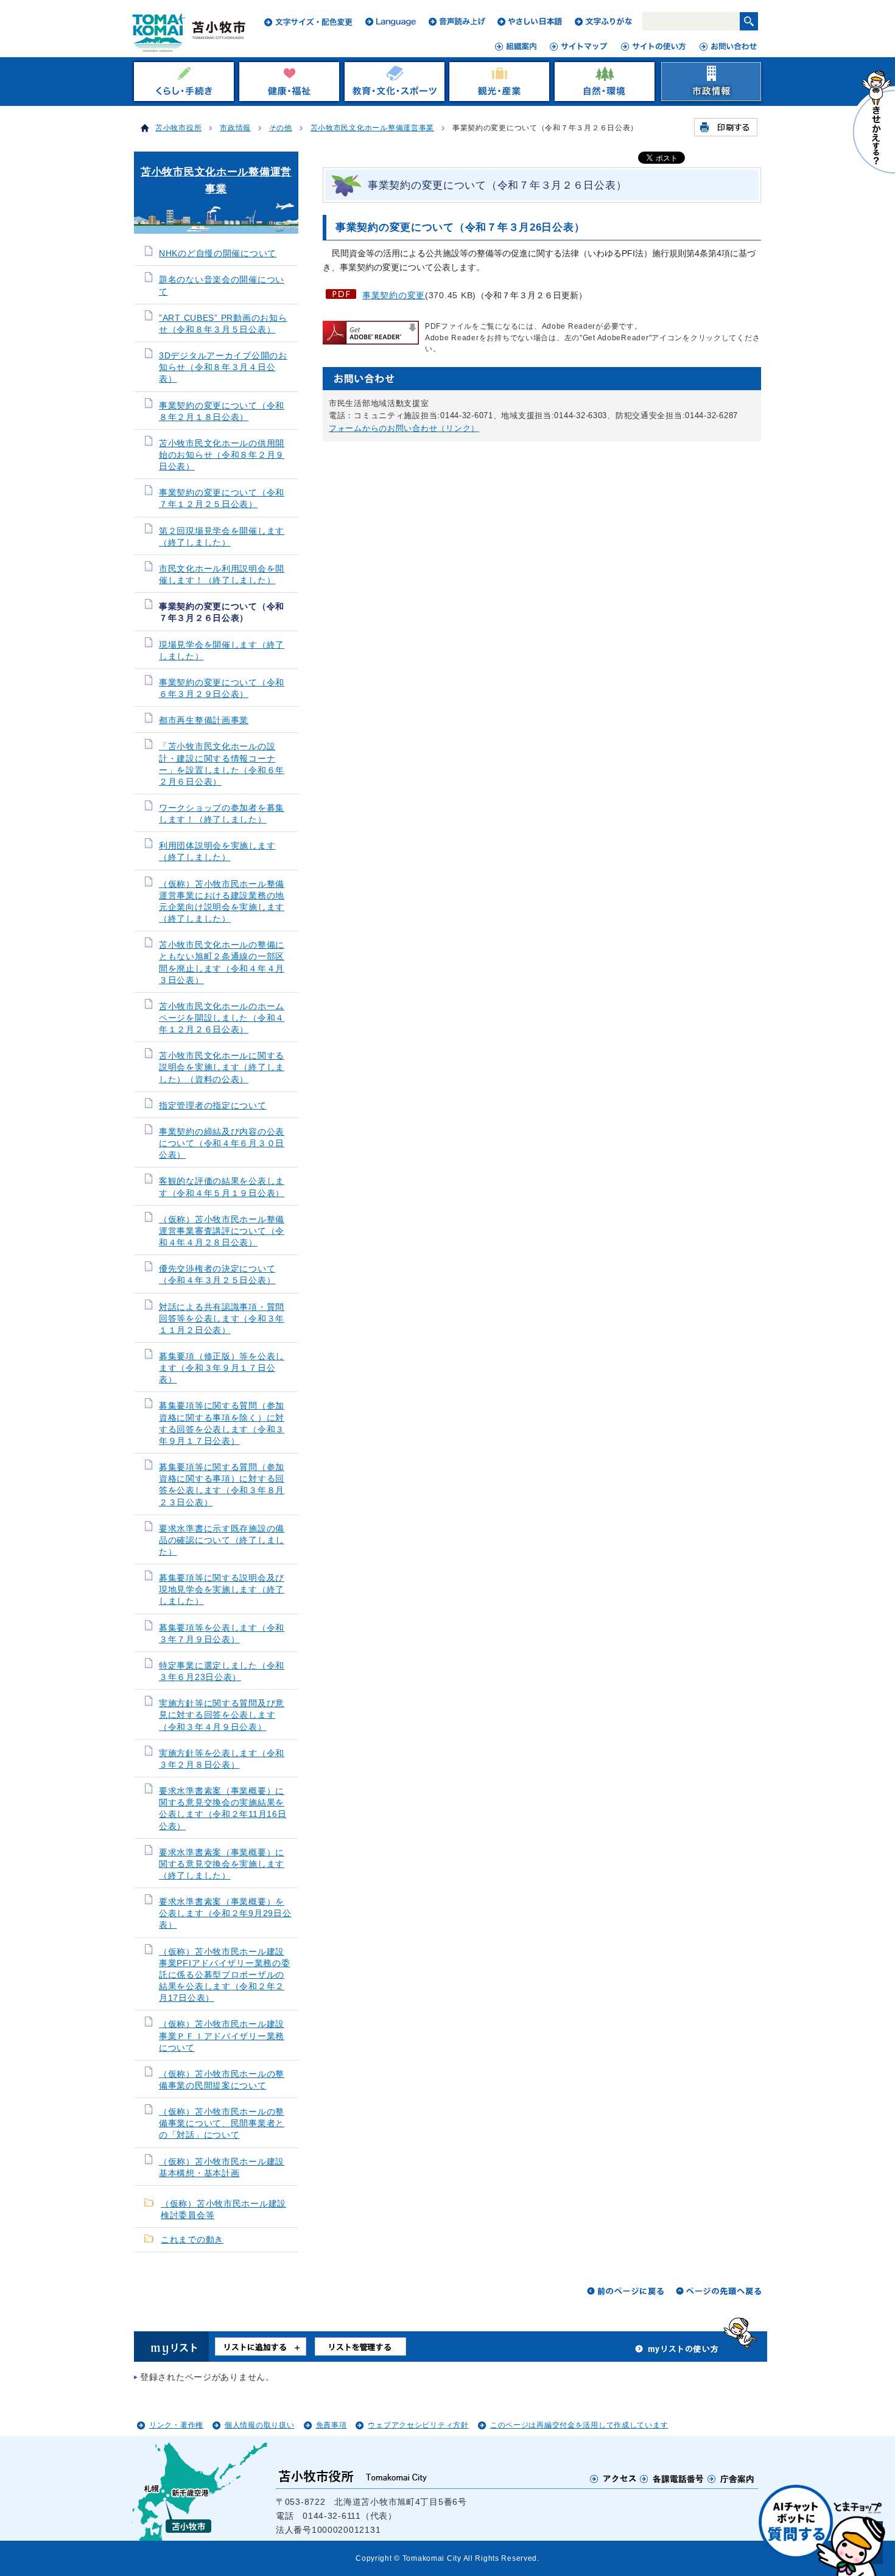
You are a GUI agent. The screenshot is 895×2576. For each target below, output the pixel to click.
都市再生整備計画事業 (204, 720)
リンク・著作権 (176, 2425)
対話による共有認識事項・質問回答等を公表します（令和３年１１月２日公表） (222, 1319)
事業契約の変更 (394, 295)
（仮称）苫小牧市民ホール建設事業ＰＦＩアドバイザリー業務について (222, 2036)
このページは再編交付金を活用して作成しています (579, 2425)
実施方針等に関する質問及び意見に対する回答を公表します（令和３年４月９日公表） (222, 1715)
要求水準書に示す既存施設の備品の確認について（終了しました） (222, 1540)
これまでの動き (192, 2240)
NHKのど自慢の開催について (218, 254)
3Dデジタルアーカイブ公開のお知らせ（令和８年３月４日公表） (223, 367)
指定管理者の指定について (213, 1106)
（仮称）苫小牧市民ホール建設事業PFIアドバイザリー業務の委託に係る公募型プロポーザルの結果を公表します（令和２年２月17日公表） (225, 1975)
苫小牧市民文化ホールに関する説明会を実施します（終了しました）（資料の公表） (222, 1067)
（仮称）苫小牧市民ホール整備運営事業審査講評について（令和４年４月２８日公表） (222, 1231)
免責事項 (332, 2425)
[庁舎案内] (731, 2479)
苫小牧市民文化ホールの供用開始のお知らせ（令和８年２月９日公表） (222, 455)
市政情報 (235, 128)
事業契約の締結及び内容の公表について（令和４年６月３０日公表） (222, 1143)
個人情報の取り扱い (259, 2425)
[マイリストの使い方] (677, 2352)
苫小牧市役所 (178, 128)
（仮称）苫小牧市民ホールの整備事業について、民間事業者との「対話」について (222, 2123)
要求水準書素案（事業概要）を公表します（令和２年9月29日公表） (225, 1913)
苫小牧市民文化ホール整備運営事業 (373, 128)
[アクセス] (613, 2479)
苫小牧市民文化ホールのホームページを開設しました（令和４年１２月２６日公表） (222, 1018)
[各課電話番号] (672, 2479)
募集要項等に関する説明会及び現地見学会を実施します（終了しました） (222, 1590)
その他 (281, 128)
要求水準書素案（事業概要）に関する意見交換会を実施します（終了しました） (222, 1864)
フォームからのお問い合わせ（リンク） (404, 428)
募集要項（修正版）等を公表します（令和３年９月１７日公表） (222, 1368)
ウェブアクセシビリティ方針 (418, 2425)
